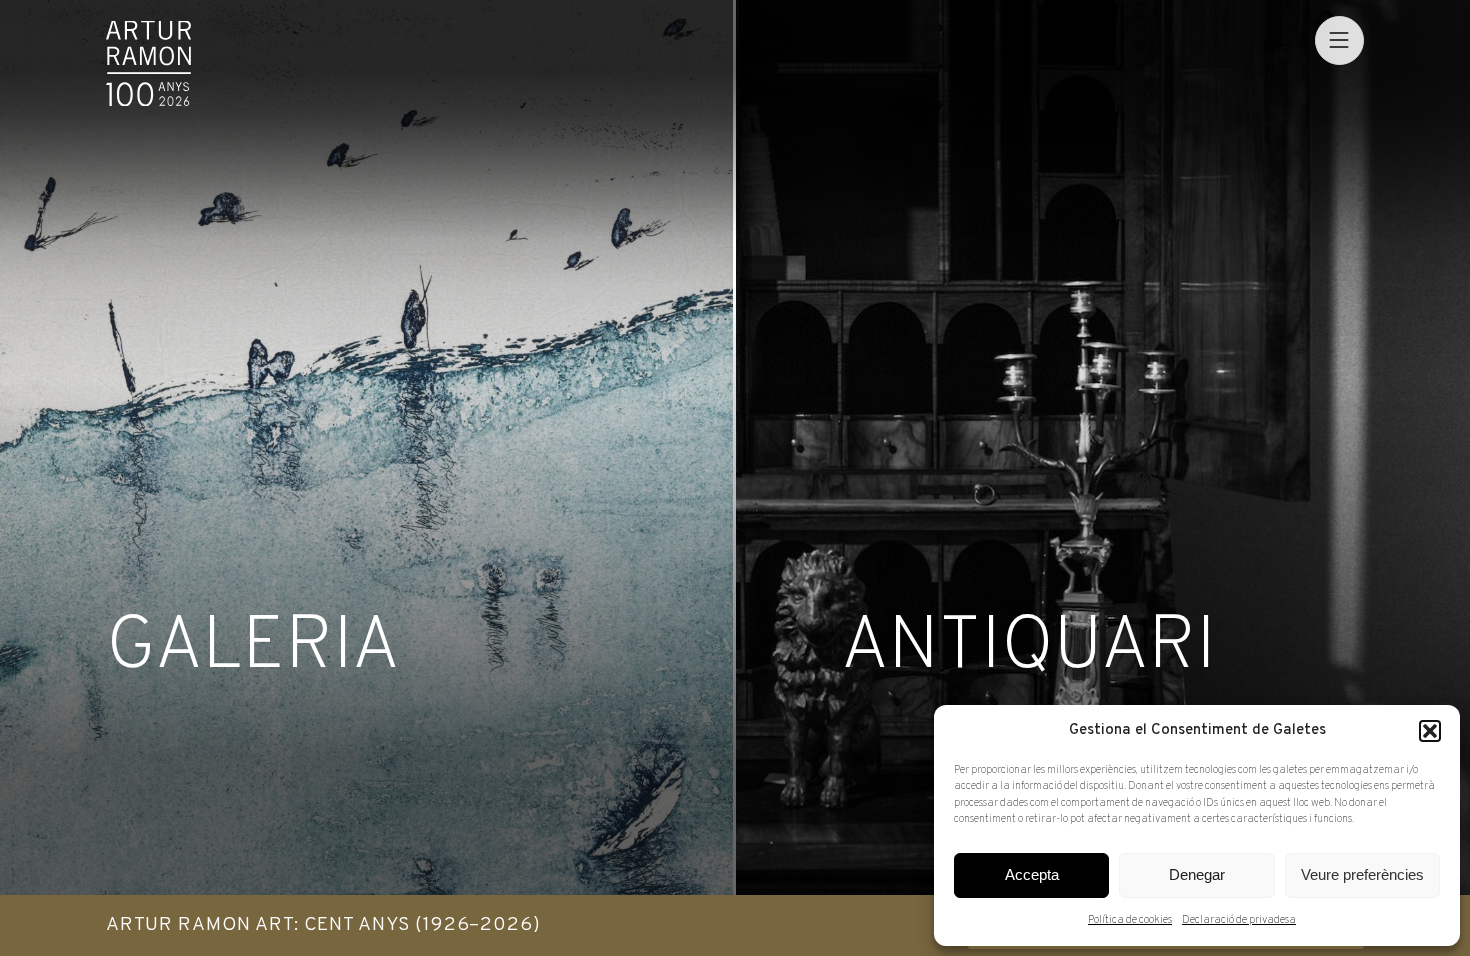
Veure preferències (1362, 874)
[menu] (1339, 40)
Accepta (1032, 874)
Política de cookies (1130, 920)
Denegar (1197, 874)
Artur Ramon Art (148, 63)
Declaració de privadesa (1239, 920)
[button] (1430, 731)
